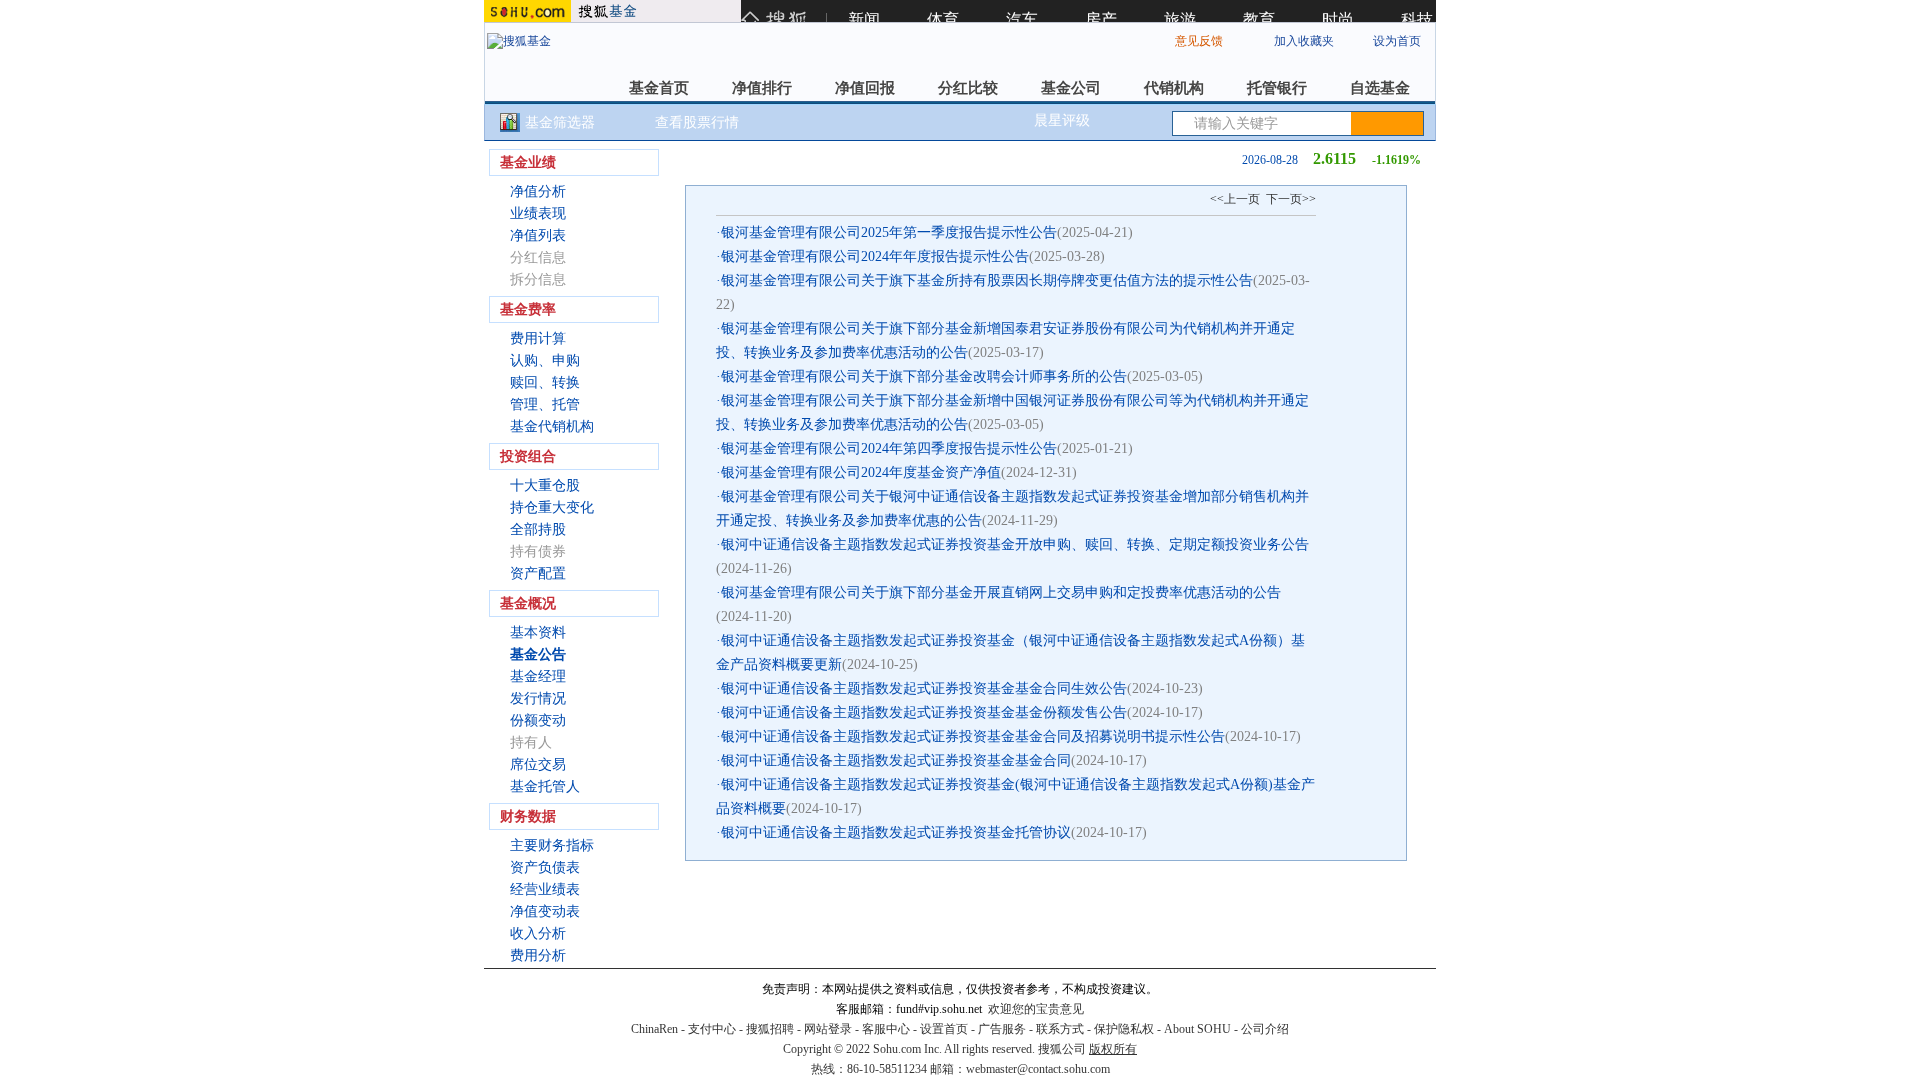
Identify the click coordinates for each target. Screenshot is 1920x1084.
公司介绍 (1265, 1029)
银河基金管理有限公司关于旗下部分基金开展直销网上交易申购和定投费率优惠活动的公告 (1001, 592)
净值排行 (762, 88)
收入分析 (538, 933)
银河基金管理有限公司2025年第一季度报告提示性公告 (889, 232)
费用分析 (538, 955)
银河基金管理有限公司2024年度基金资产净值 (861, 472)
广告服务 (1002, 1029)
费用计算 (538, 338)
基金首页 (659, 88)
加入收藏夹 (1304, 41)
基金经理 (538, 676)
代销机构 (1174, 88)
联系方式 (1060, 1029)
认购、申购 (545, 360)
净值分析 (538, 191)
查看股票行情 (697, 122)
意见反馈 (1199, 41)
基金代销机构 (552, 426)
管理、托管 (545, 404)
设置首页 (944, 1029)
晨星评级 (1062, 120)
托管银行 (1277, 88)
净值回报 (865, 88)
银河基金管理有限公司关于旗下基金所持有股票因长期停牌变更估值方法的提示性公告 (987, 280)
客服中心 (886, 1029)
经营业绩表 (545, 889)
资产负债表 (545, 867)
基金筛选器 (560, 122)
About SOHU (1197, 1029)
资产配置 (538, 573)
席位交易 (538, 764)
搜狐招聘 (770, 1029)
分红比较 (968, 88)
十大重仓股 (545, 485)
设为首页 (1397, 41)
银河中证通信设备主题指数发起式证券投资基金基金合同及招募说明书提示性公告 (973, 736)
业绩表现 (538, 213)
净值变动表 (545, 911)
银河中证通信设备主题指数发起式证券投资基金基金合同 (896, 760)
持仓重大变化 (552, 507)
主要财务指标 (552, 845)
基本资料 (538, 632)
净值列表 (538, 235)
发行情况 (538, 698)
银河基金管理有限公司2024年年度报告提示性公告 (875, 256)
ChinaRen (654, 1029)
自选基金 (1380, 88)
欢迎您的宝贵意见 (1036, 1009)
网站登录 (828, 1029)
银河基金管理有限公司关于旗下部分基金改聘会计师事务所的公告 (924, 376)
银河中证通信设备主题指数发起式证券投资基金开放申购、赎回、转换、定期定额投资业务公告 (1015, 544)
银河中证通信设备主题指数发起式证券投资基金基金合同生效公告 (924, 688)
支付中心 (712, 1029)
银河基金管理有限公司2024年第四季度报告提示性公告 (889, 448)
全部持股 (538, 529)
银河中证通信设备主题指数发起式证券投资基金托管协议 (896, 832)
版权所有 (1113, 1049)
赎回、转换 (545, 382)
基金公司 (1071, 88)
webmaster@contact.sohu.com (1038, 1069)
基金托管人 (545, 786)
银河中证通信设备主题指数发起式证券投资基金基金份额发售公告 (924, 712)
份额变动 (538, 720)
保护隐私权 (1124, 1029)
